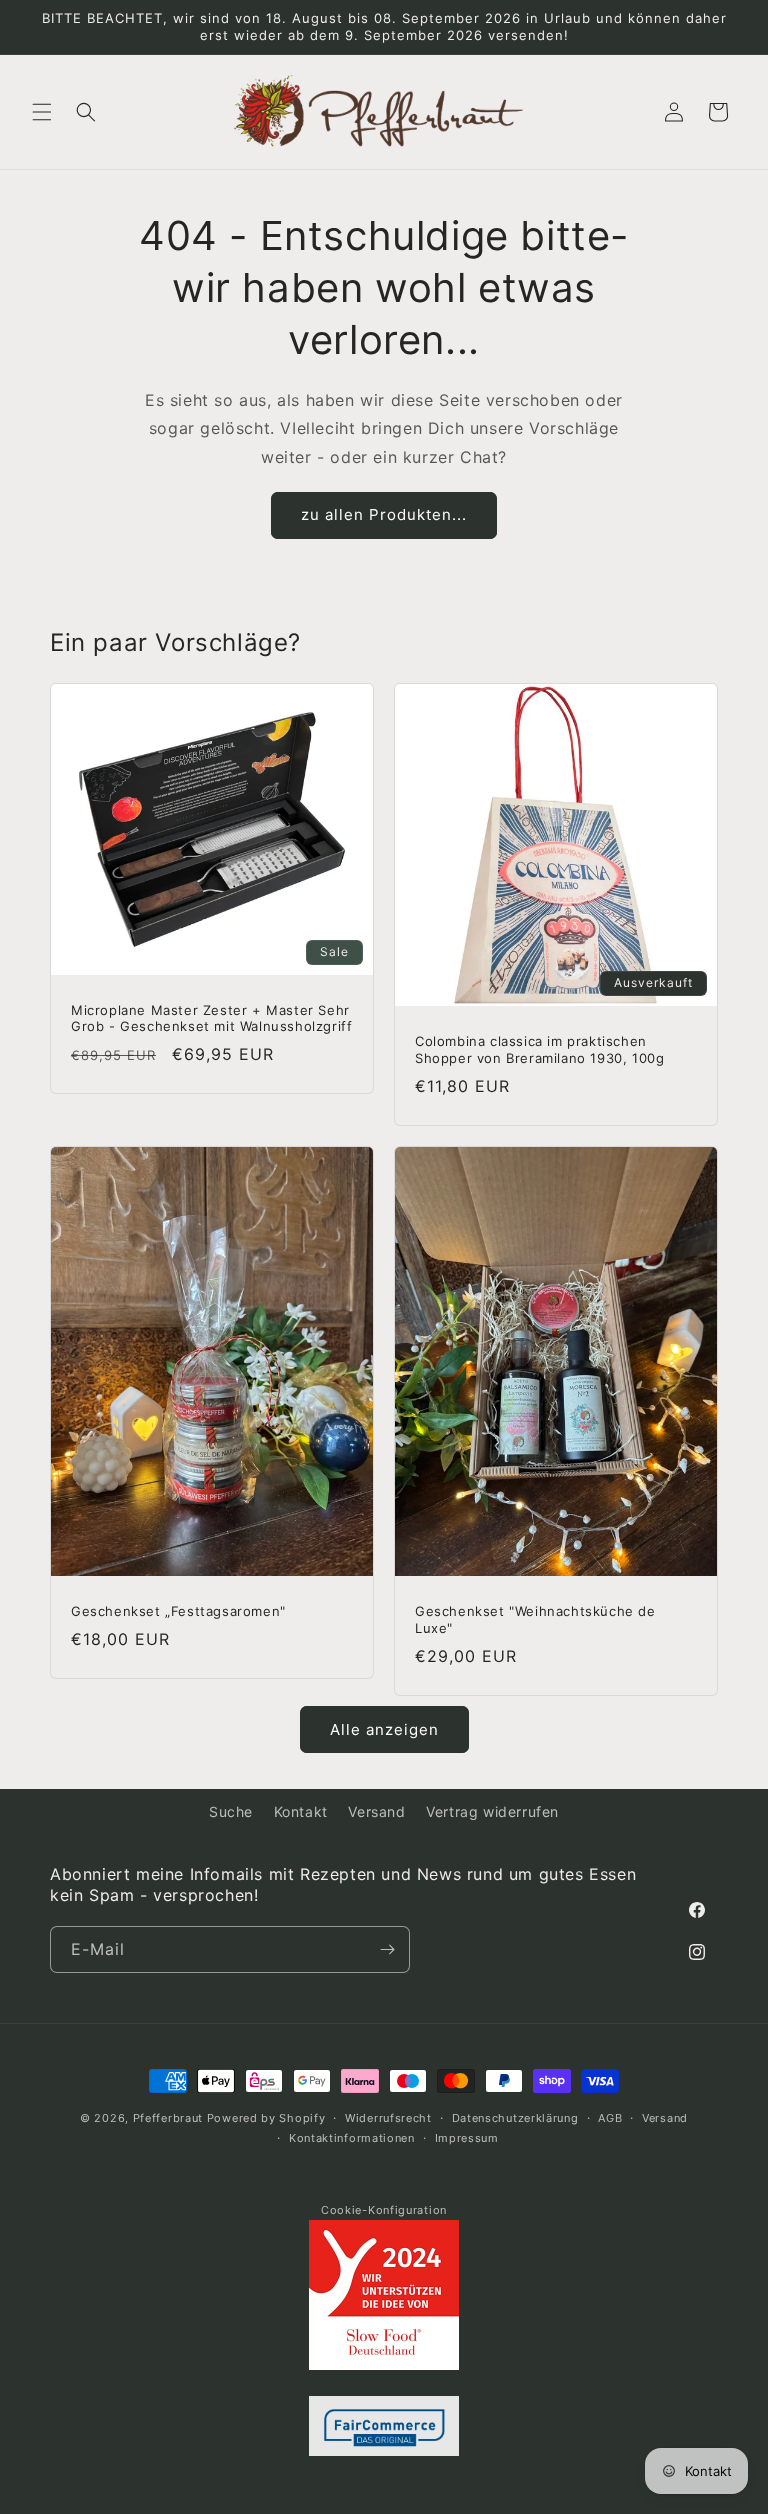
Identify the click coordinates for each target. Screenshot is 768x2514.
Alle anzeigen (384, 1729)
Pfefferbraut (168, 2118)
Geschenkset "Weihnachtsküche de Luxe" (535, 1619)
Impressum (467, 2138)
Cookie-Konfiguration (384, 2210)
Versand (376, 1811)
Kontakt (301, 1811)
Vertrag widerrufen (492, 1811)
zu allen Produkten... (384, 514)
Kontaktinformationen (352, 2138)
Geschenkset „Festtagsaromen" (178, 1611)
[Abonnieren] (387, 1949)
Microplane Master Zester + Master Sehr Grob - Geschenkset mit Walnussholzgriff (211, 1018)
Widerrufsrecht (388, 2118)
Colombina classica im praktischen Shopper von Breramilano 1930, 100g (539, 1049)
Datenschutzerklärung (515, 2118)
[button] (42, 112)
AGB (610, 2118)
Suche (231, 1811)
